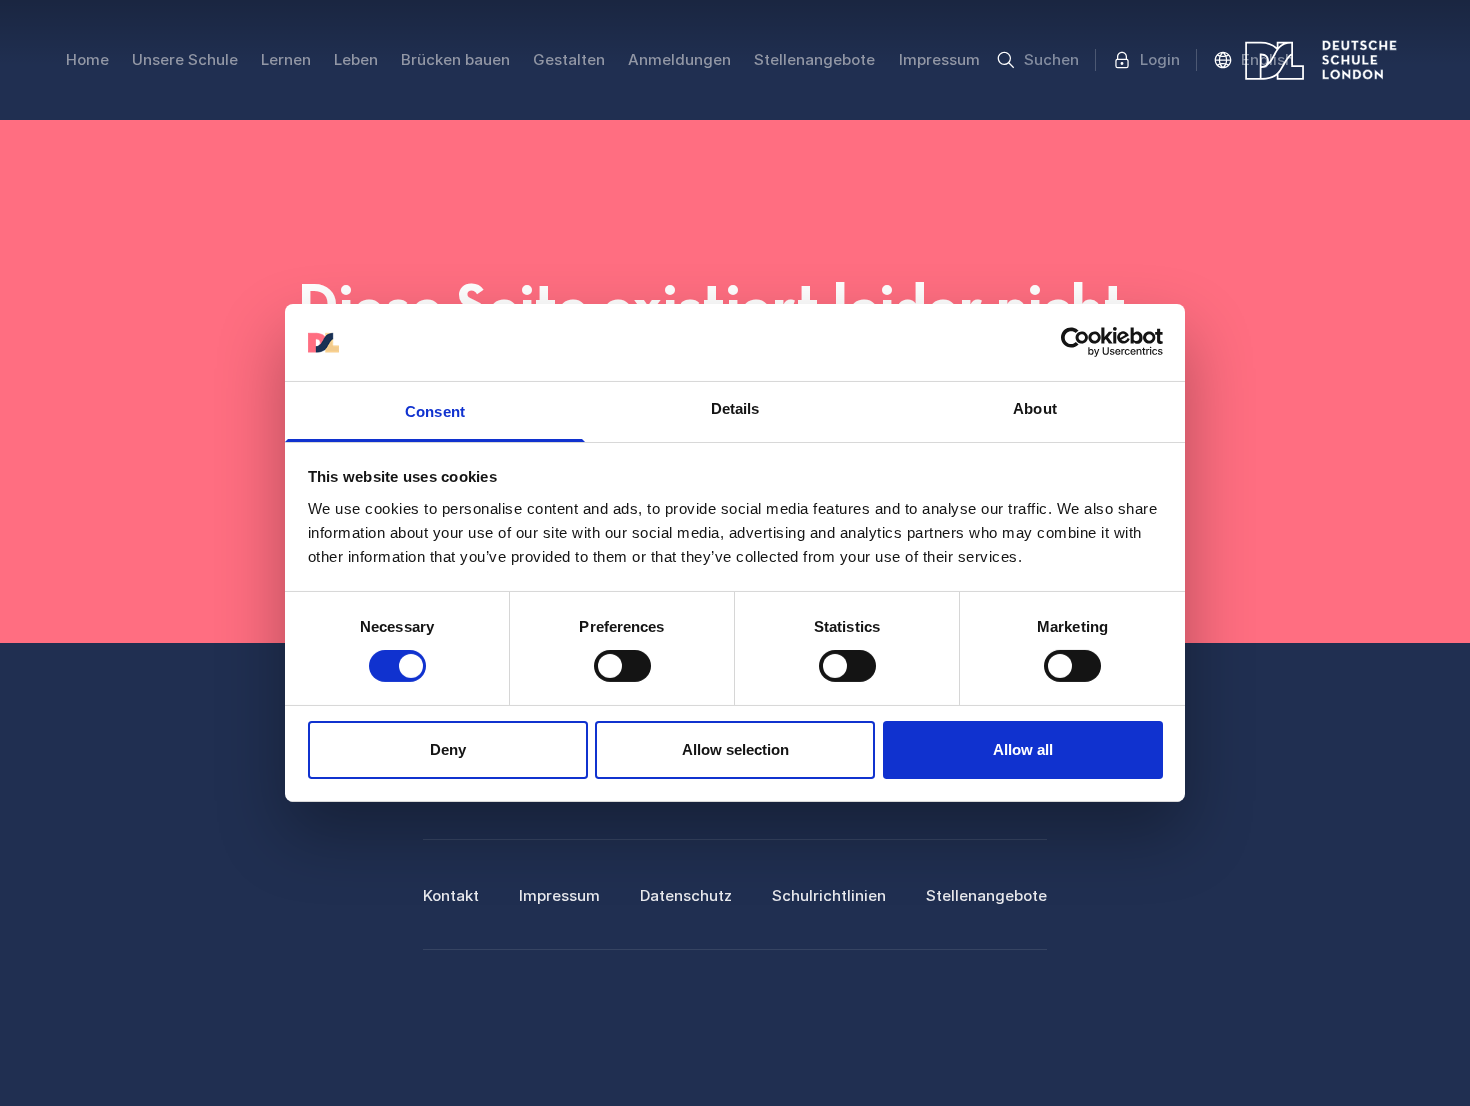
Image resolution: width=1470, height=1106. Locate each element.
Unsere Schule (185, 59)
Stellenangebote (814, 59)
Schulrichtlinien (829, 895)
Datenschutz (686, 895)
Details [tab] (735, 408)
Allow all (1023, 749)
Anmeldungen (679, 59)
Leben (356, 59)
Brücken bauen (455, 59)
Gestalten (569, 59)
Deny (448, 749)
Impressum (939, 59)
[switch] (622, 666)
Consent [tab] (435, 411)
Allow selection (735, 749)
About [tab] (1035, 408)
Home (87, 59)
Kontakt (451, 895)
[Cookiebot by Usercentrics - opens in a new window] (1075, 342)
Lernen (286, 59)
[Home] (1321, 60)
